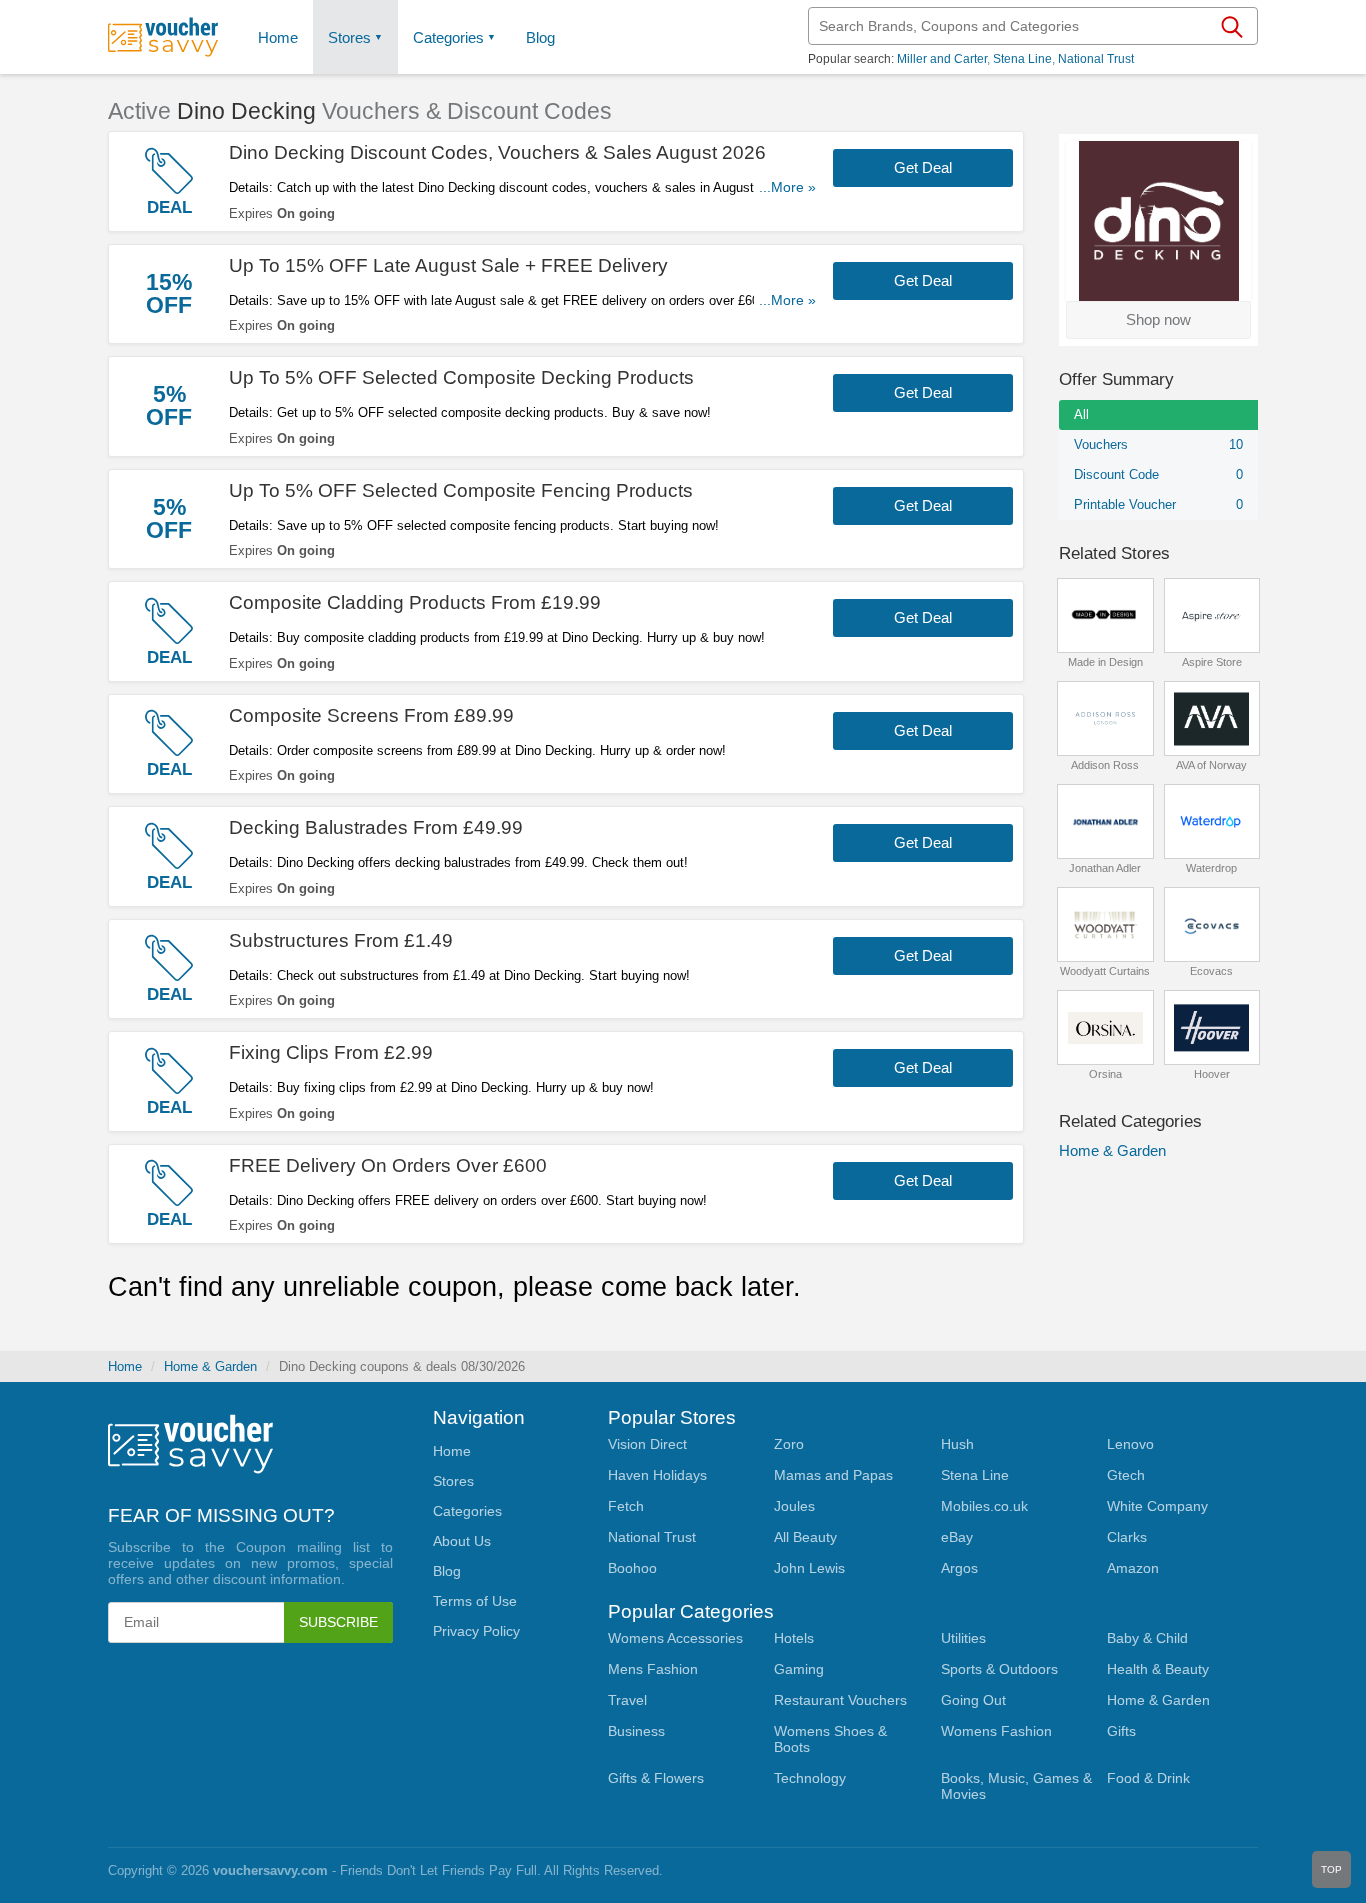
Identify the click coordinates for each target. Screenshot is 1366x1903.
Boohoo (632, 1568)
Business (636, 1731)
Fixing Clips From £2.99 (331, 1052)
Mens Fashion (653, 1669)
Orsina (1105, 1074)
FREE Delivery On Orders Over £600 (388, 1165)
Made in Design (1105, 662)
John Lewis (809, 1568)
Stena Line (1022, 59)
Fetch (626, 1506)
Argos (959, 1568)
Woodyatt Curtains (1105, 971)
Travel (627, 1700)
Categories (448, 37)
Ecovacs (1211, 971)
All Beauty (805, 1537)
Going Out (973, 1700)
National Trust (1096, 59)
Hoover (1212, 1074)
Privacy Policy (476, 1631)
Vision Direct (647, 1444)
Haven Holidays (657, 1475)
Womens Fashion (996, 1731)
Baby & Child (1147, 1638)
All (1081, 414)
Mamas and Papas (833, 1475)
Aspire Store (1212, 662)
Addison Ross (1105, 765)
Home (125, 1366)
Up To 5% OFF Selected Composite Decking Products (461, 377)
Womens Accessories (675, 1638)
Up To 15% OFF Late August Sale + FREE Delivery (448, 265)
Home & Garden (1112, 1150)
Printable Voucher (1158, 504)
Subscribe (338, 1622)
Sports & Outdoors (999, 1669)
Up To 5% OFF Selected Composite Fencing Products (461, 490)
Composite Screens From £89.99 (371, 715)
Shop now (1158, 319)
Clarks (1127, 1537)
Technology (810, 1778)
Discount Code (1158, 474)
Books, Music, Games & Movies (1016, 1786)
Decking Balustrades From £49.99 (376, 827)
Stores (349, 37)
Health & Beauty (1158, 1669)
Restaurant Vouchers (840, 1700)
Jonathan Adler (1105, 868)
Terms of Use (475, 1601)
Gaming (799, 1669)
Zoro (789, 1444)
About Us (462, 1541)
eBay (957, 1537)
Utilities (963, 1638)
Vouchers (1158, 444)
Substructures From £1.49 (341, 940)
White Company (1157, 1506)
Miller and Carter (942, 59)
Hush (957, 1444)
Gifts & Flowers (656, 1778)
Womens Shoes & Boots (830, 1739)
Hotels (794, 1638)
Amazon (1133, 1568)
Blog (540, 37)
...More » (787, 187)
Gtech (1126, 1475)
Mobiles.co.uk (984, 1506)
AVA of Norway (1211, 765)
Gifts (1121, 1731)
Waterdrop (1211, 868)
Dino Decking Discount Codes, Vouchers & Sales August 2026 (497, 152)
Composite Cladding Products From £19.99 (415, 602)
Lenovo (1130, 1444)
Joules (794, 1506)
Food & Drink (1148, 1778)
